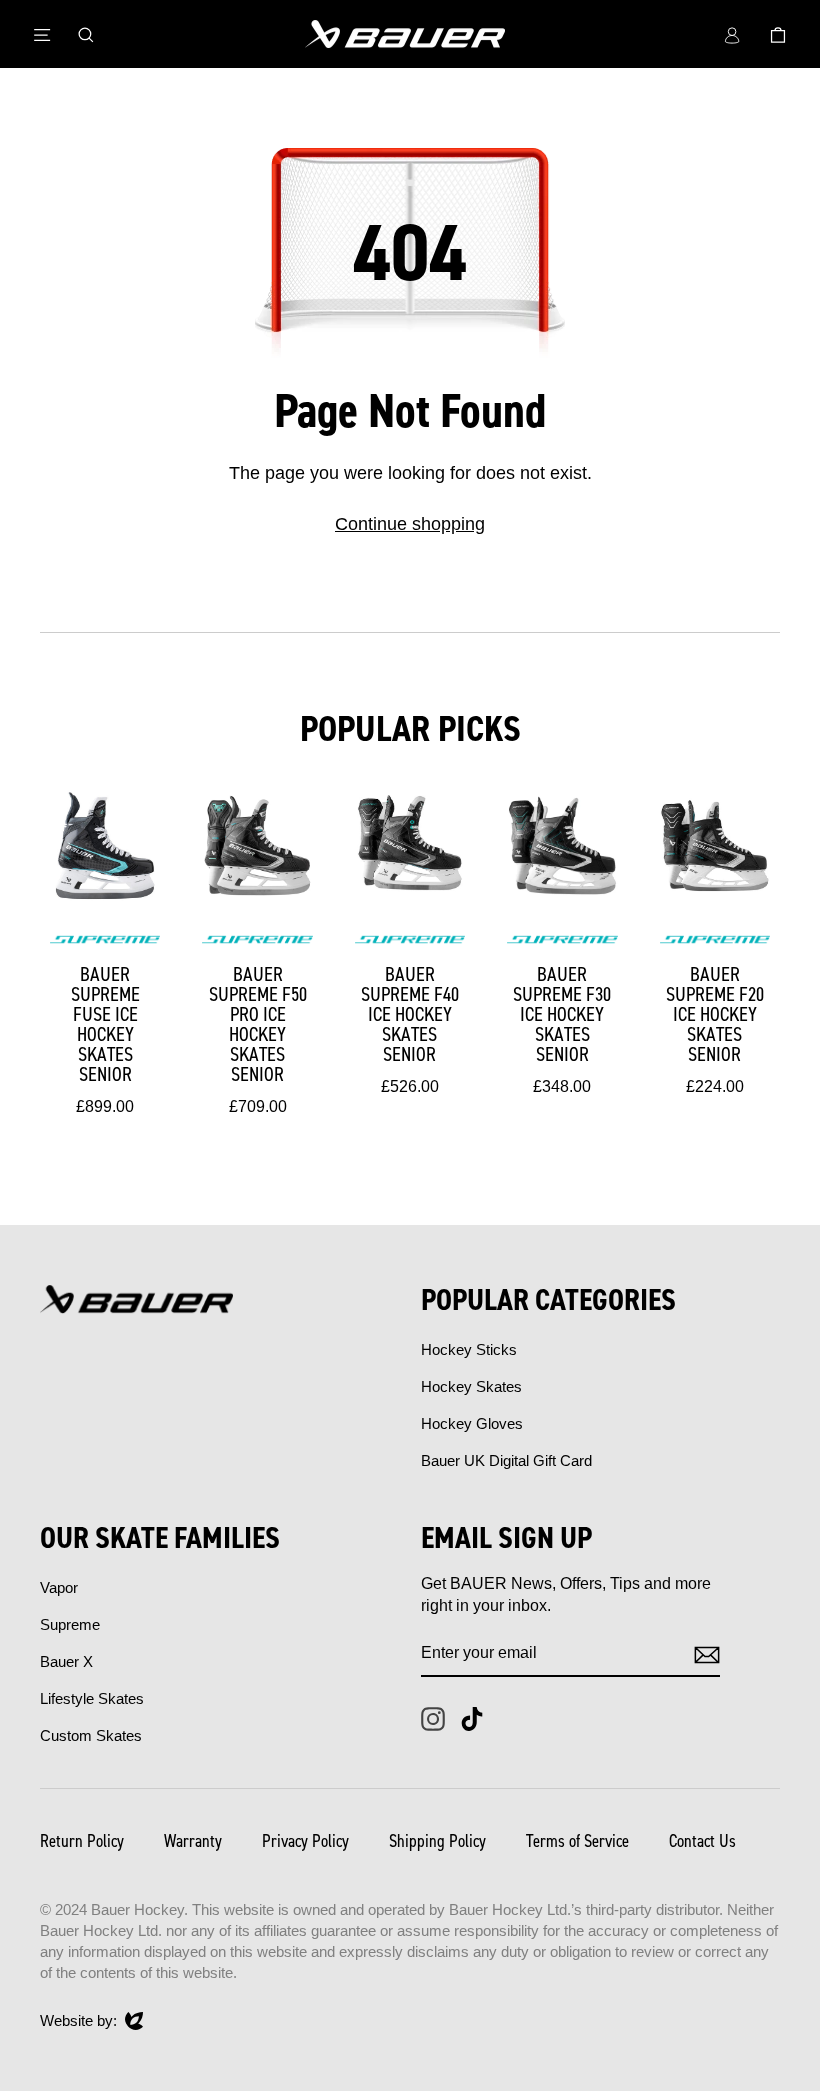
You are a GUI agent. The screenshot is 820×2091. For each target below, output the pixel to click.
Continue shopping (410, 524)
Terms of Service (577, 1841)
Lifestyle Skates (92, 1698)
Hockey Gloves (472, 1423)
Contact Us (702, 1841)
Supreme (70, 1624)
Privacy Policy (305, 1841)
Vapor (59, 1587)
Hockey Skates (471, 1386)
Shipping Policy (437, 1841)
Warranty (193, 1841)
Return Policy (82, 1841)
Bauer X (66, 1661)
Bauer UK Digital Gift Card (506, 1460)
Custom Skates (91, 1735)
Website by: (78, 2021)
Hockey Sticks (469, 1349)
